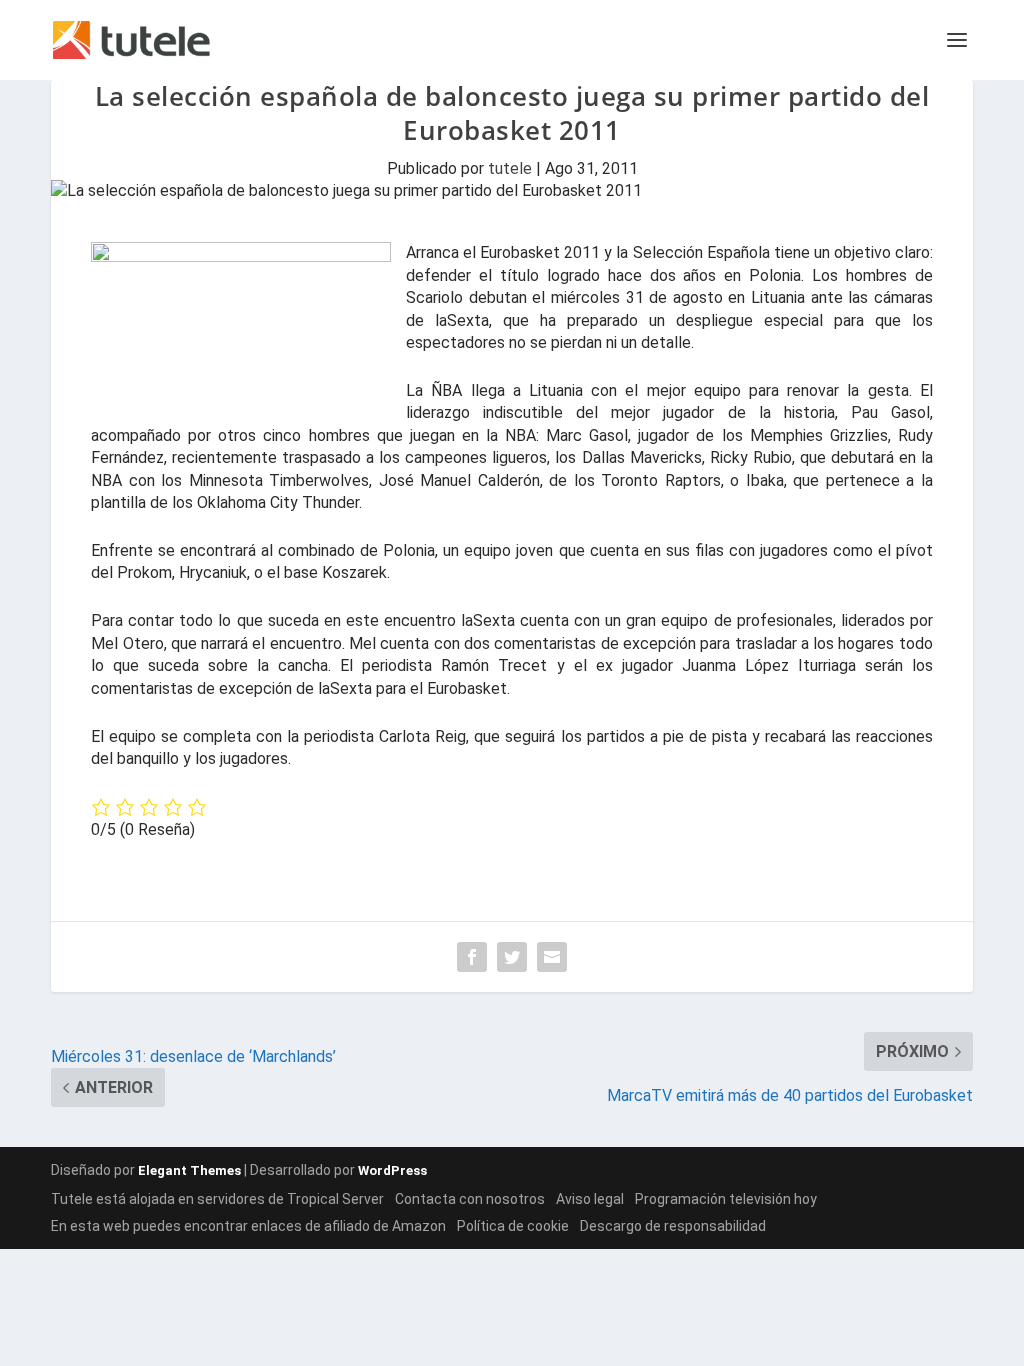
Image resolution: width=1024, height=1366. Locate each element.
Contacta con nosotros (470, 1199)
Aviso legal (590, 1199)
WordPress (392, 1170)
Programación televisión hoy (726, 1199)
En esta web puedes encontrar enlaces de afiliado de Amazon (248, 1226)
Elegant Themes (189, 1170)
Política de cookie (513, 1226)
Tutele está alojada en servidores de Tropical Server (217, 1199)
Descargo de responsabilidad (673, 1226)
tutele (510, 168)
